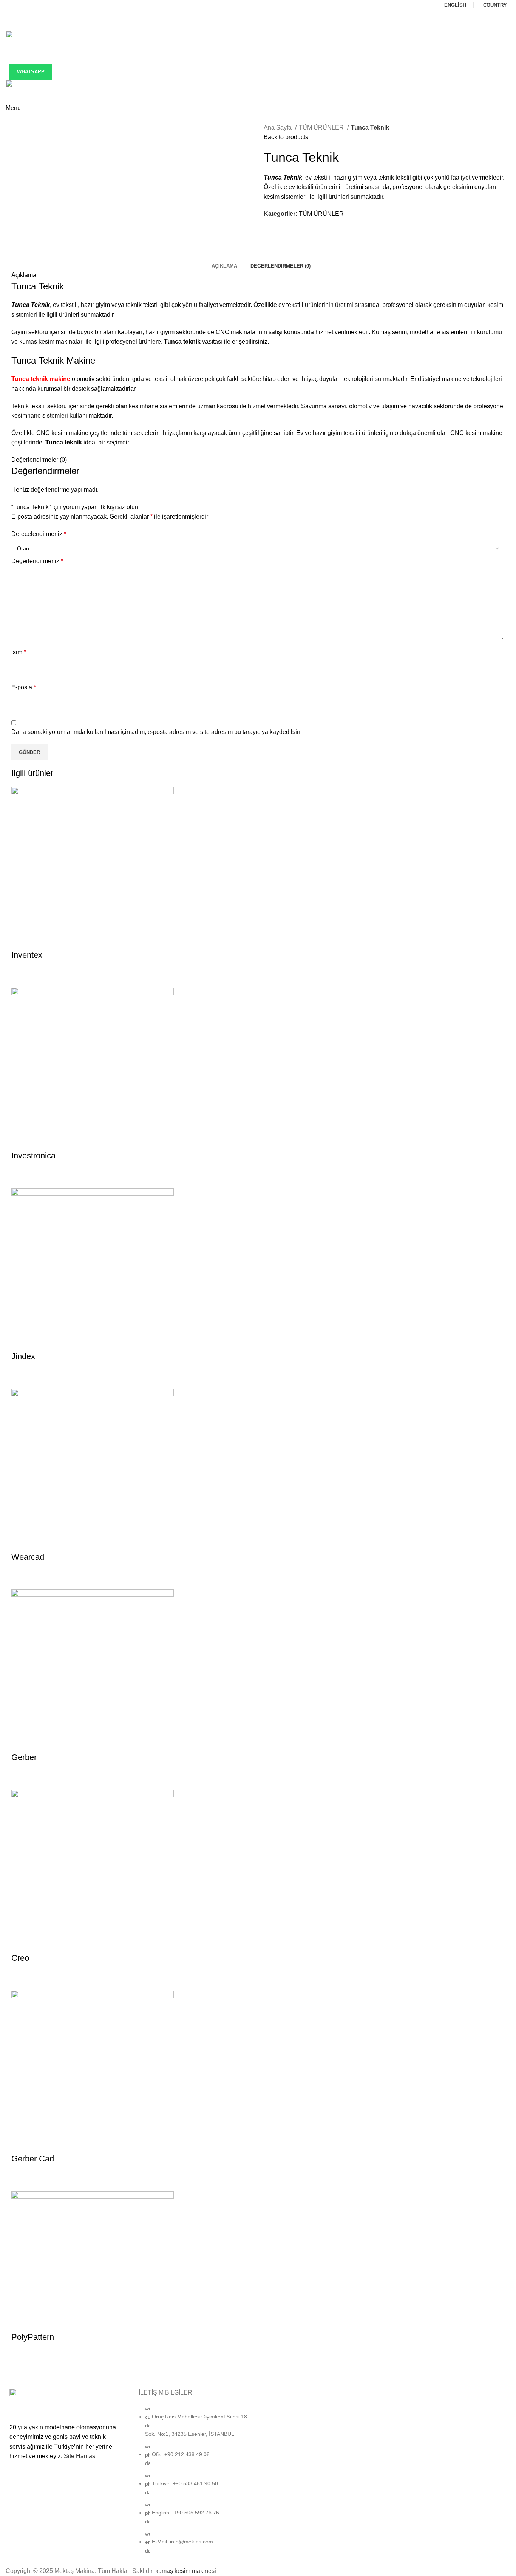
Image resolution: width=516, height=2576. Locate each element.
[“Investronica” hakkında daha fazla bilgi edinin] (21, 1179)
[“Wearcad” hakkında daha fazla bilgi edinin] (21, 1580)
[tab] (222, 266)
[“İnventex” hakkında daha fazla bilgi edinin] (21, 978)
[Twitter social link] (253, 25)
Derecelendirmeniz (39, 534)
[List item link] (194, 2483)
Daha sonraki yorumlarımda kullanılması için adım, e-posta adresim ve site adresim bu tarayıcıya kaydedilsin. (157, 732)
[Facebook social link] (243, 25)
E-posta (24, 687)
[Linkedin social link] (263, 25)
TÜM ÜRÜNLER (322, 128)
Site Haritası (80, 2456)
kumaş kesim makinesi (186, 2571)
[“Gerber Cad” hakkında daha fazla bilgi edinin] (21, 2182)
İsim (19, 652)
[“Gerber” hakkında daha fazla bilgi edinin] (21, 1780)
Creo (20, 1958)
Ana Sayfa (278, 128)
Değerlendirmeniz (37, 561)
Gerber (24, 1757)
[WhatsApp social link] (273, 25)
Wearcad (28, 1557)
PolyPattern (33, 2337)
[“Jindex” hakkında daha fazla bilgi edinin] (21, 1379)
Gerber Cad (33, 2159)
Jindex (23, 1356)
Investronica (33, 1156)
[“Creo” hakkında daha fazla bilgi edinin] (21, 1981)
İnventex (27, 955)
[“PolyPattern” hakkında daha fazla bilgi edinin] (21, 2360)
